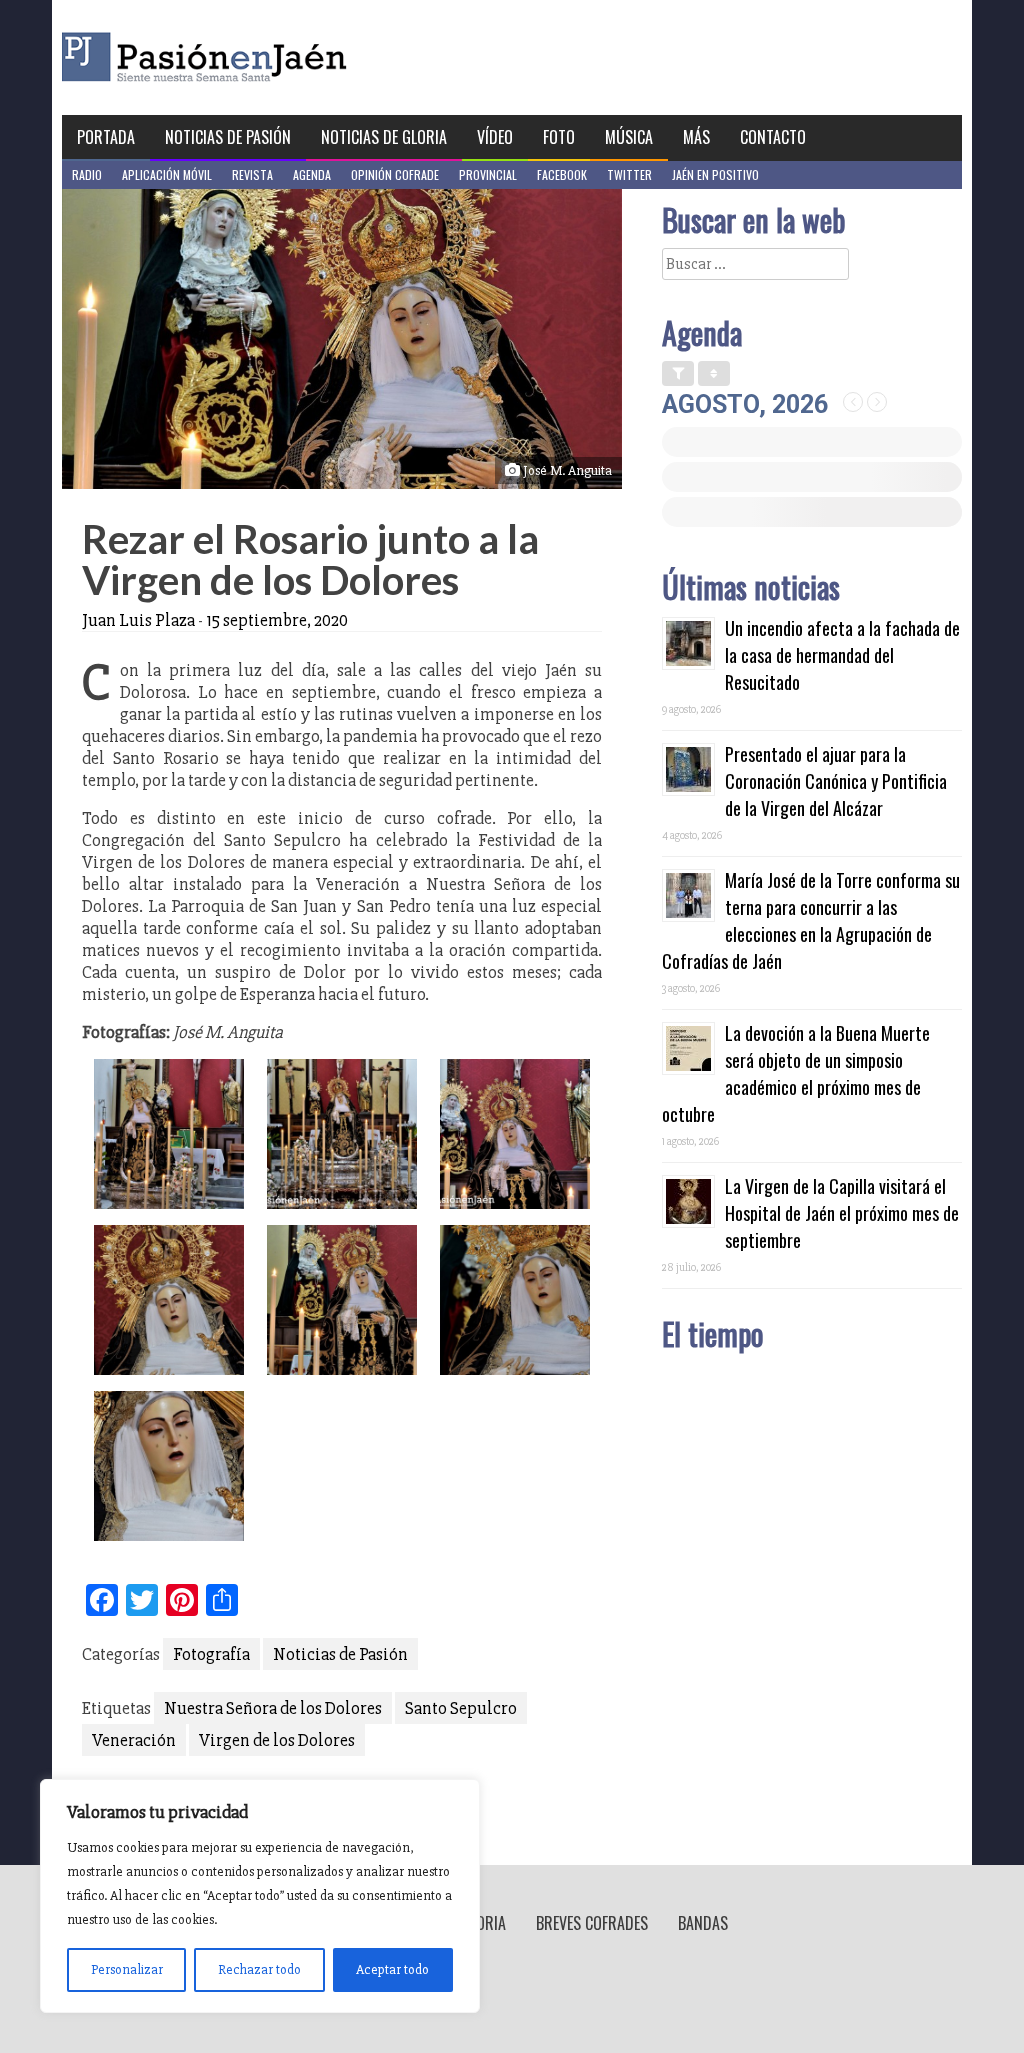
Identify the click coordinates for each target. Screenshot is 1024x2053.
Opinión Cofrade (395, 174)
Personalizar (127, 1969)
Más (696, 137)
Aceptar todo (392, 1969)
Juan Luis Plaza (138, 620)
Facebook (562, 174)
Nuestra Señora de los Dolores (273, 1708)
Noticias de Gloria (384, 137)
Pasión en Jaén (258, 57)
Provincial (488, 174)
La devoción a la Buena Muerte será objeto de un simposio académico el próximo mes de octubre (796, 1073)
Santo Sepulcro (461, 1708)
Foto (559, 137)
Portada (106, 137)
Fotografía (211, 1654)
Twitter (629, 174)
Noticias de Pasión (228, 137)
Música (629, 137)
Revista (252, 174)
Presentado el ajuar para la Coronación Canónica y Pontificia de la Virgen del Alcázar (836, 781)
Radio (87, 174)
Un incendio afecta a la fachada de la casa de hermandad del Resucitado (842, 655)
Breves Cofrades (592, 1923)
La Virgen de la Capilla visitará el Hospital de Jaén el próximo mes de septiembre (842, 1213)
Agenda (312, 174)
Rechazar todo (259, 1969)
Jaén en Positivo (715, 174)
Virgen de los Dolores (277, 1740)
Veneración (134, 1740)
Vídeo (495, 137)
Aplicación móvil (167, 174)
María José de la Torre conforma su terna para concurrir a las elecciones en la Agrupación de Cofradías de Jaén (811, 920)
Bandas (703, 1923)
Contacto (773, 137)
